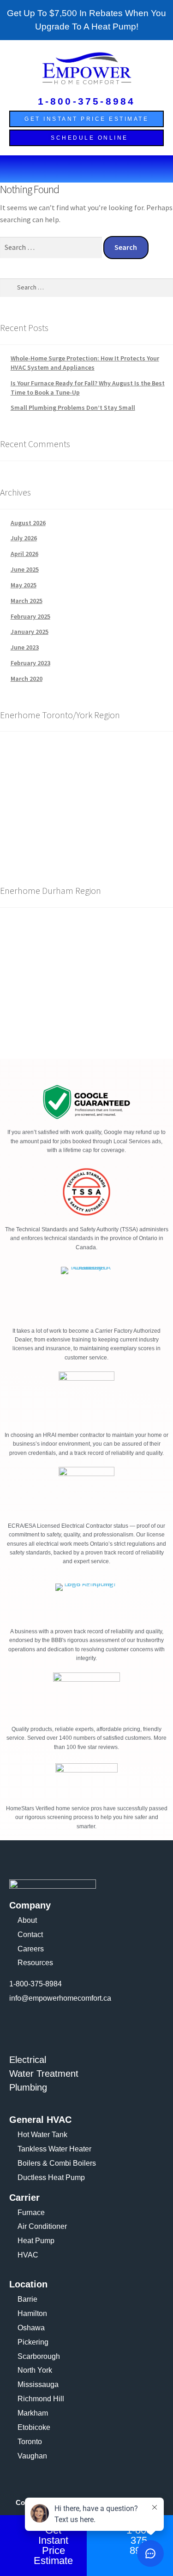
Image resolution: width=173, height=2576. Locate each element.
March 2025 (27, 601)
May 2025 (24, 585)
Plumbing (28, 2087)
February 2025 (30, 616)
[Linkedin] (70, 2025)
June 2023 (25, 647)
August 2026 (28, 523)
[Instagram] (45, 2025)
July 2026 (24, 538)
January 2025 (30, 632)
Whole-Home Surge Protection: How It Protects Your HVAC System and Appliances (85, 363)
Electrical (28, 2060)
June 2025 (25, 569)
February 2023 (30, 663)
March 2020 (27, 679)
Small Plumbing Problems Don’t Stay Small (73, 408)
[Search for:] (52, 247)
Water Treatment (44, 2074)
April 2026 (24, 554)
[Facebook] (21, 2025)
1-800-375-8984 (87, 101)
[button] (86, 169)
